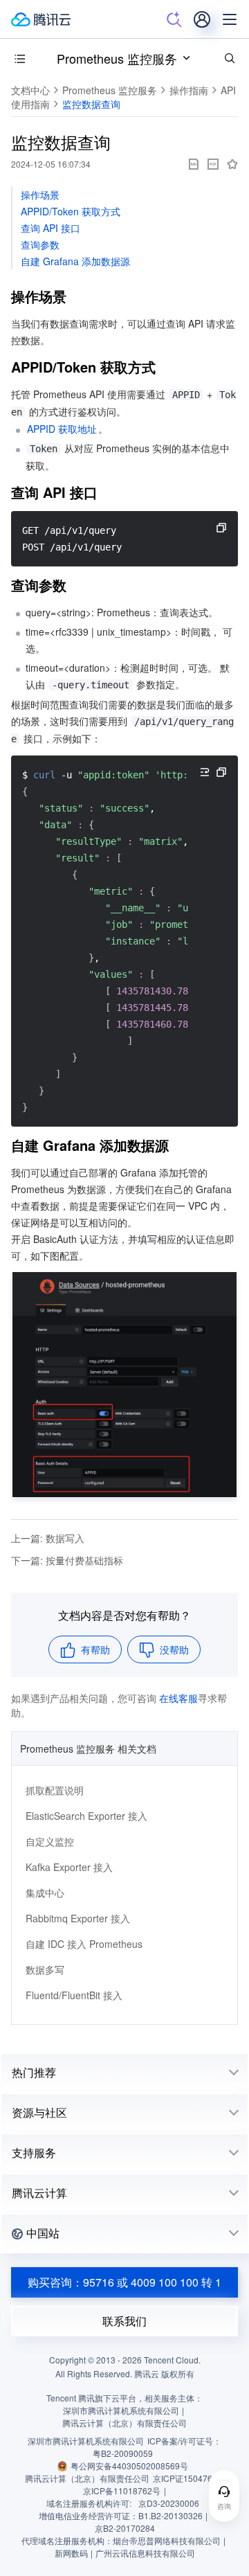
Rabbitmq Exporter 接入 (78, 1918)
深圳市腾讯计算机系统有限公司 (86, 2441)
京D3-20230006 (169, 2503)
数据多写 (45, 1969)
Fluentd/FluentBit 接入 (74, 1995)
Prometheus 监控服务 (117, 58)
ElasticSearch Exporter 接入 (86, 1816)
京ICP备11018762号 (122, 2490)
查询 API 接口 (50, 228)
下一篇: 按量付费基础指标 (67, 1560)
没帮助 (174, 1649)
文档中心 (30, 90)
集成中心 (45, 1893)
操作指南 (189, 90)
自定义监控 (50, 1841)
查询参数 (40, 244)
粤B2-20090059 (123, 2453)
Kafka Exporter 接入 (69, 1867)
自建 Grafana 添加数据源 (75, 261)
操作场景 (40, 195)
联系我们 (124, 2321)
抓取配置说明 (55, 1790)
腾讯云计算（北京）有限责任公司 (87, 2478)
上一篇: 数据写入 (48, 1538)
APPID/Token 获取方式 (71, 211)
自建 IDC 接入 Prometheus (84, 1944)
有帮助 (95, 1649)
